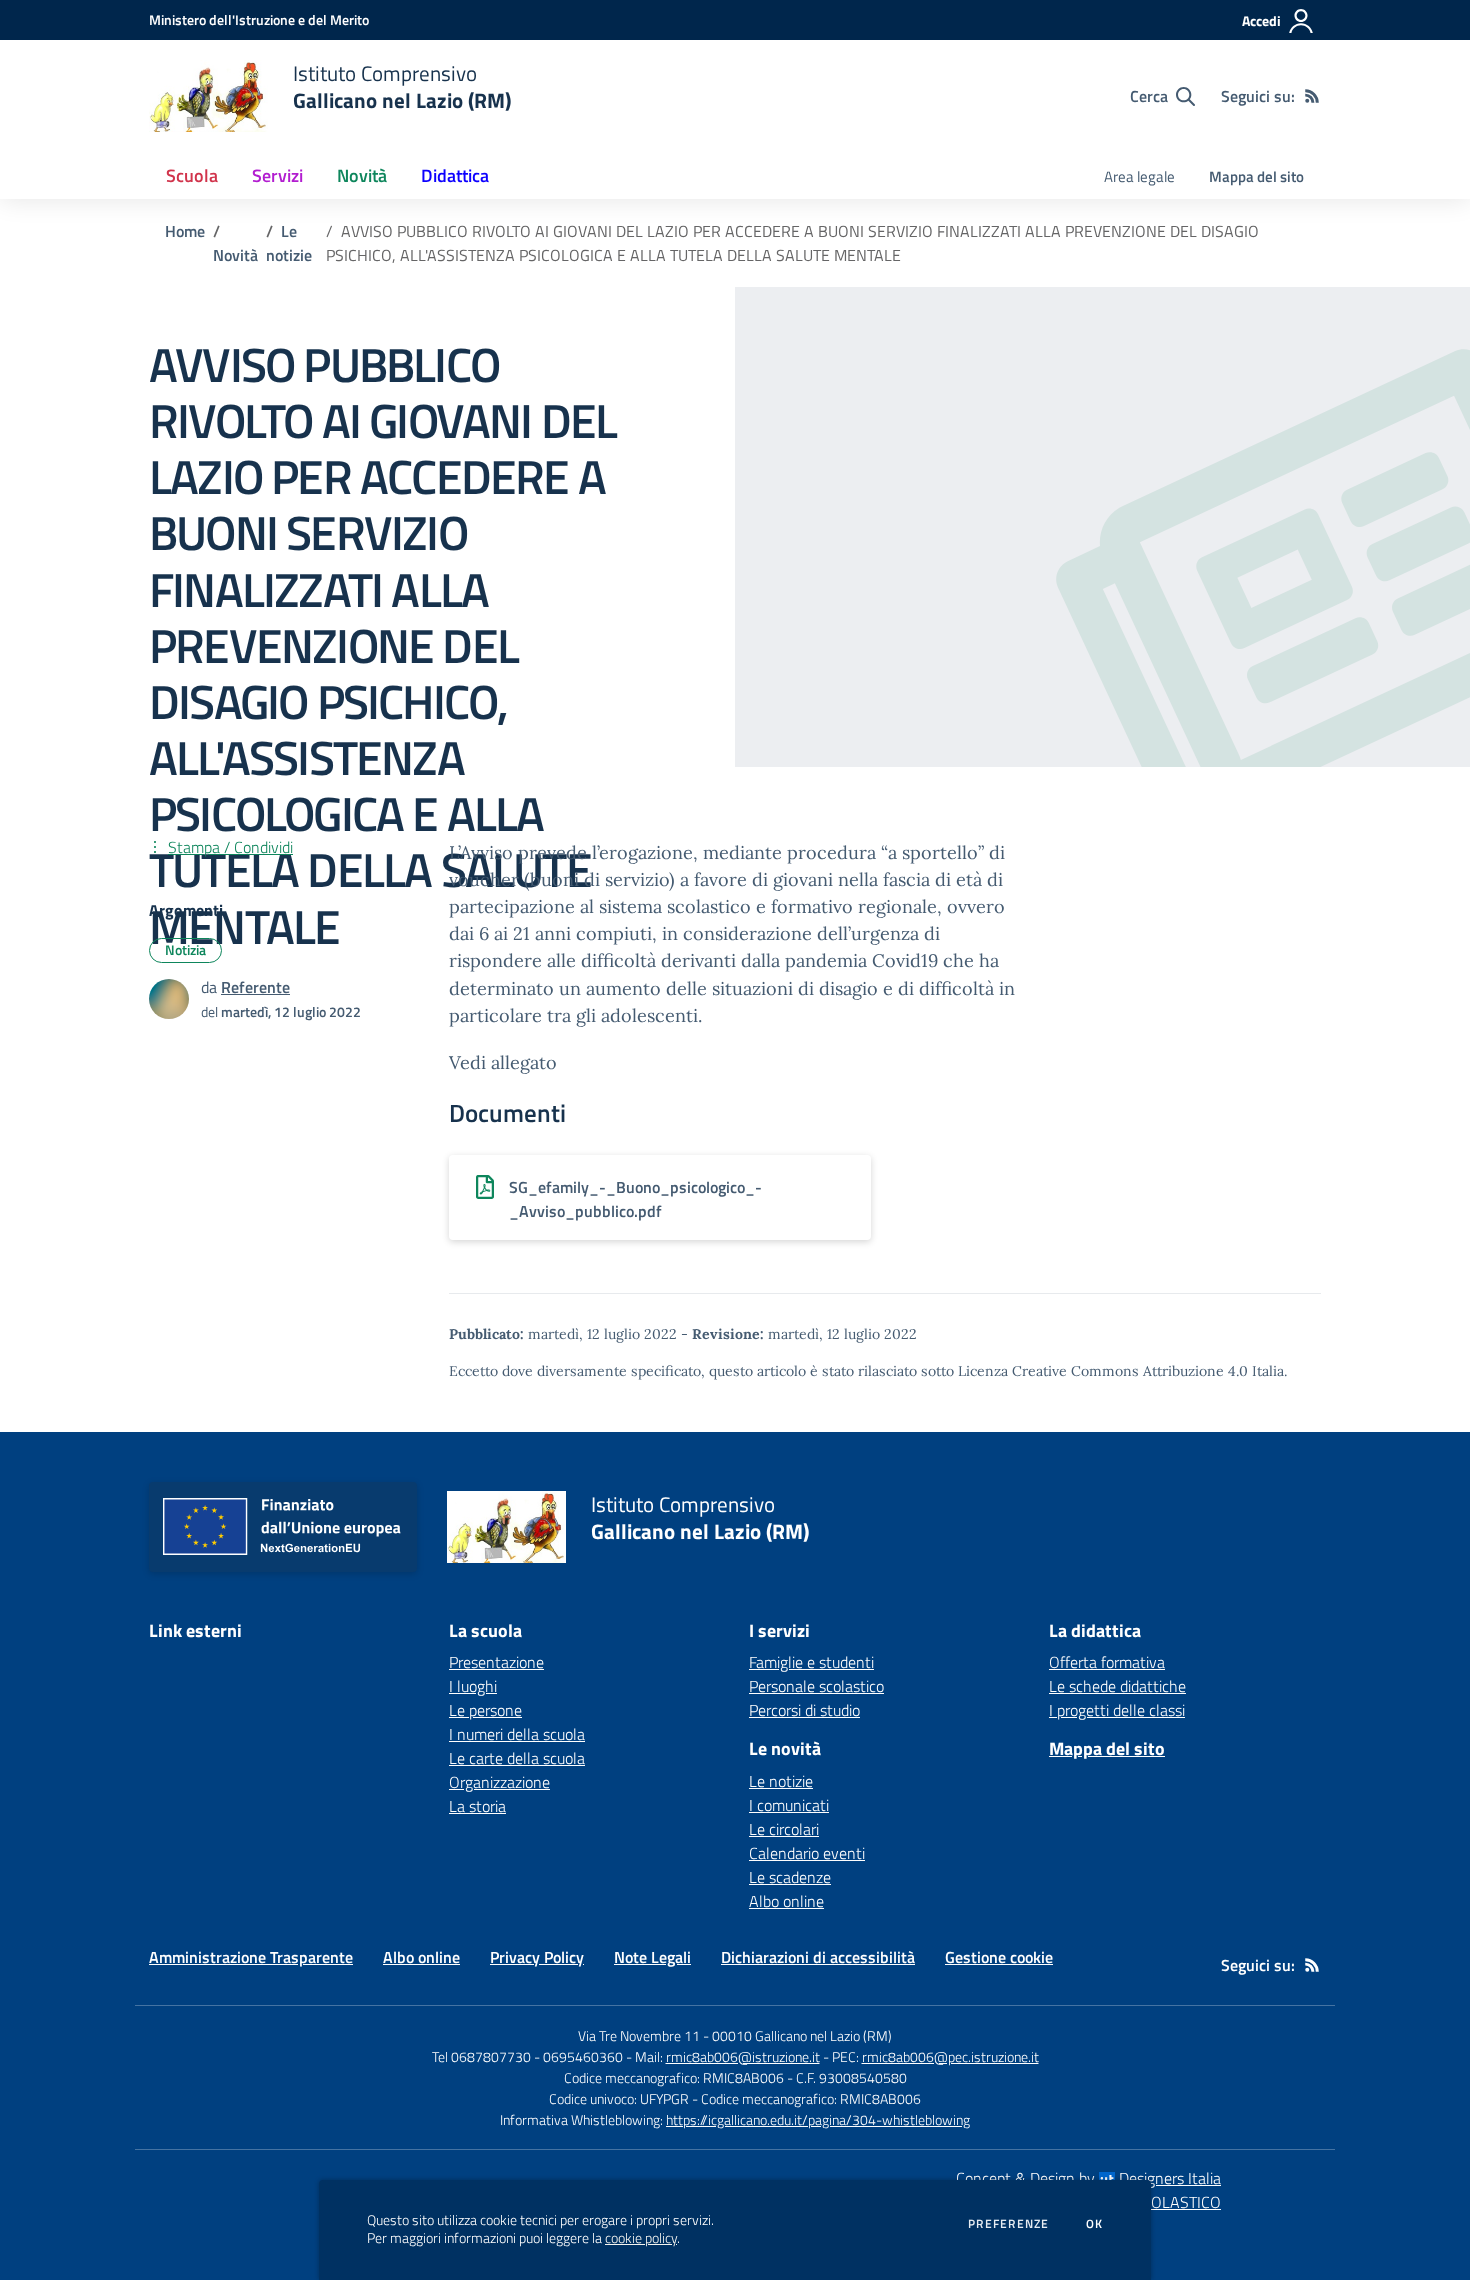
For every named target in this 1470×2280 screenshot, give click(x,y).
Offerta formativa (1107, 1662)
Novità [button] (362, 175)
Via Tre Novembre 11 (639, 2035)
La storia (477, 1806)
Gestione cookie (999, 1957)
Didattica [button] (455, 175)
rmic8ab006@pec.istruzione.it (950, 2056)
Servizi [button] (277, 175)
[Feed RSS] (1312, 96)
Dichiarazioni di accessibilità (818, 1957)
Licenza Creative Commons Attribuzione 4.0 (1103, 1371)
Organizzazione (499, 1782)
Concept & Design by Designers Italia (1088, 2178)
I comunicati (789, 1805)
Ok (1095, 2224)
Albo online (786, 1901)
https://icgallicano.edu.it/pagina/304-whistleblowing (818, 2119)
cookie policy (641, 2238)
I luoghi (473, 1686)
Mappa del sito (1256, 176)
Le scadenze (790, 1877)
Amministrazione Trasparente (251, 1957)
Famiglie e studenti (811, 1662)
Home (185, 231)
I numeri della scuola (517, 1734)
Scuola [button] (192, 175)
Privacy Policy (537, 1957)
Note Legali (652, 1957)
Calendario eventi (807, 1853)
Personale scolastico (816, 1686)
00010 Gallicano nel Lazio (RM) (802, 2035)
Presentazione (496, 1662)
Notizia (185, 949)
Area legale (1139, 176)
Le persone (485, 1710)
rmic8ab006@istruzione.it (743, 2056)
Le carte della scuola (517, 1758)
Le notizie (289, 243)
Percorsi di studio (804, 1710)
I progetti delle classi (1117, 1710)
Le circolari (784, 1829)
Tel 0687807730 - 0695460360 (527, 2056)
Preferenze (1008, 2224)
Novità (235, 255)
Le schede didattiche (1117, 1686)
